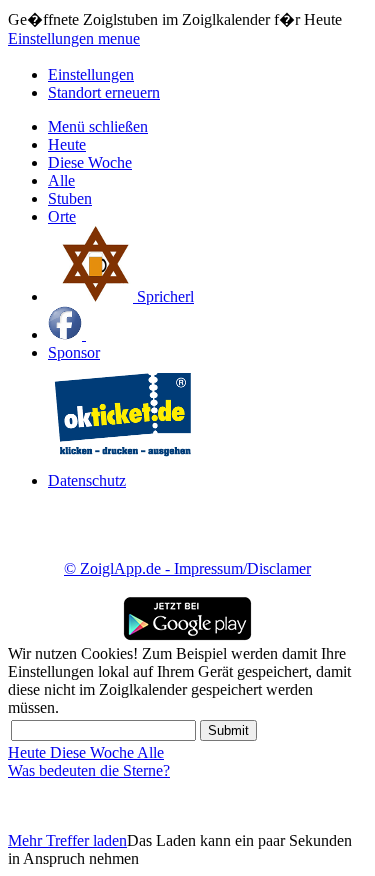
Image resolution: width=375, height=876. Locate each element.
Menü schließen (98, 126)
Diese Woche (90, 162)
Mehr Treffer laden (67, 840)
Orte (62, 216)
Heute (67, 144)
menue (119, 38)
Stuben (70, 198)
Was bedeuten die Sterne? (89, 770)
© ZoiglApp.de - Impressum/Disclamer (187, 568)
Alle (61, 180)
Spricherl (163, 296)
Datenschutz (87, 480)
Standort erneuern (104, 92)
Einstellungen (53, 38)
